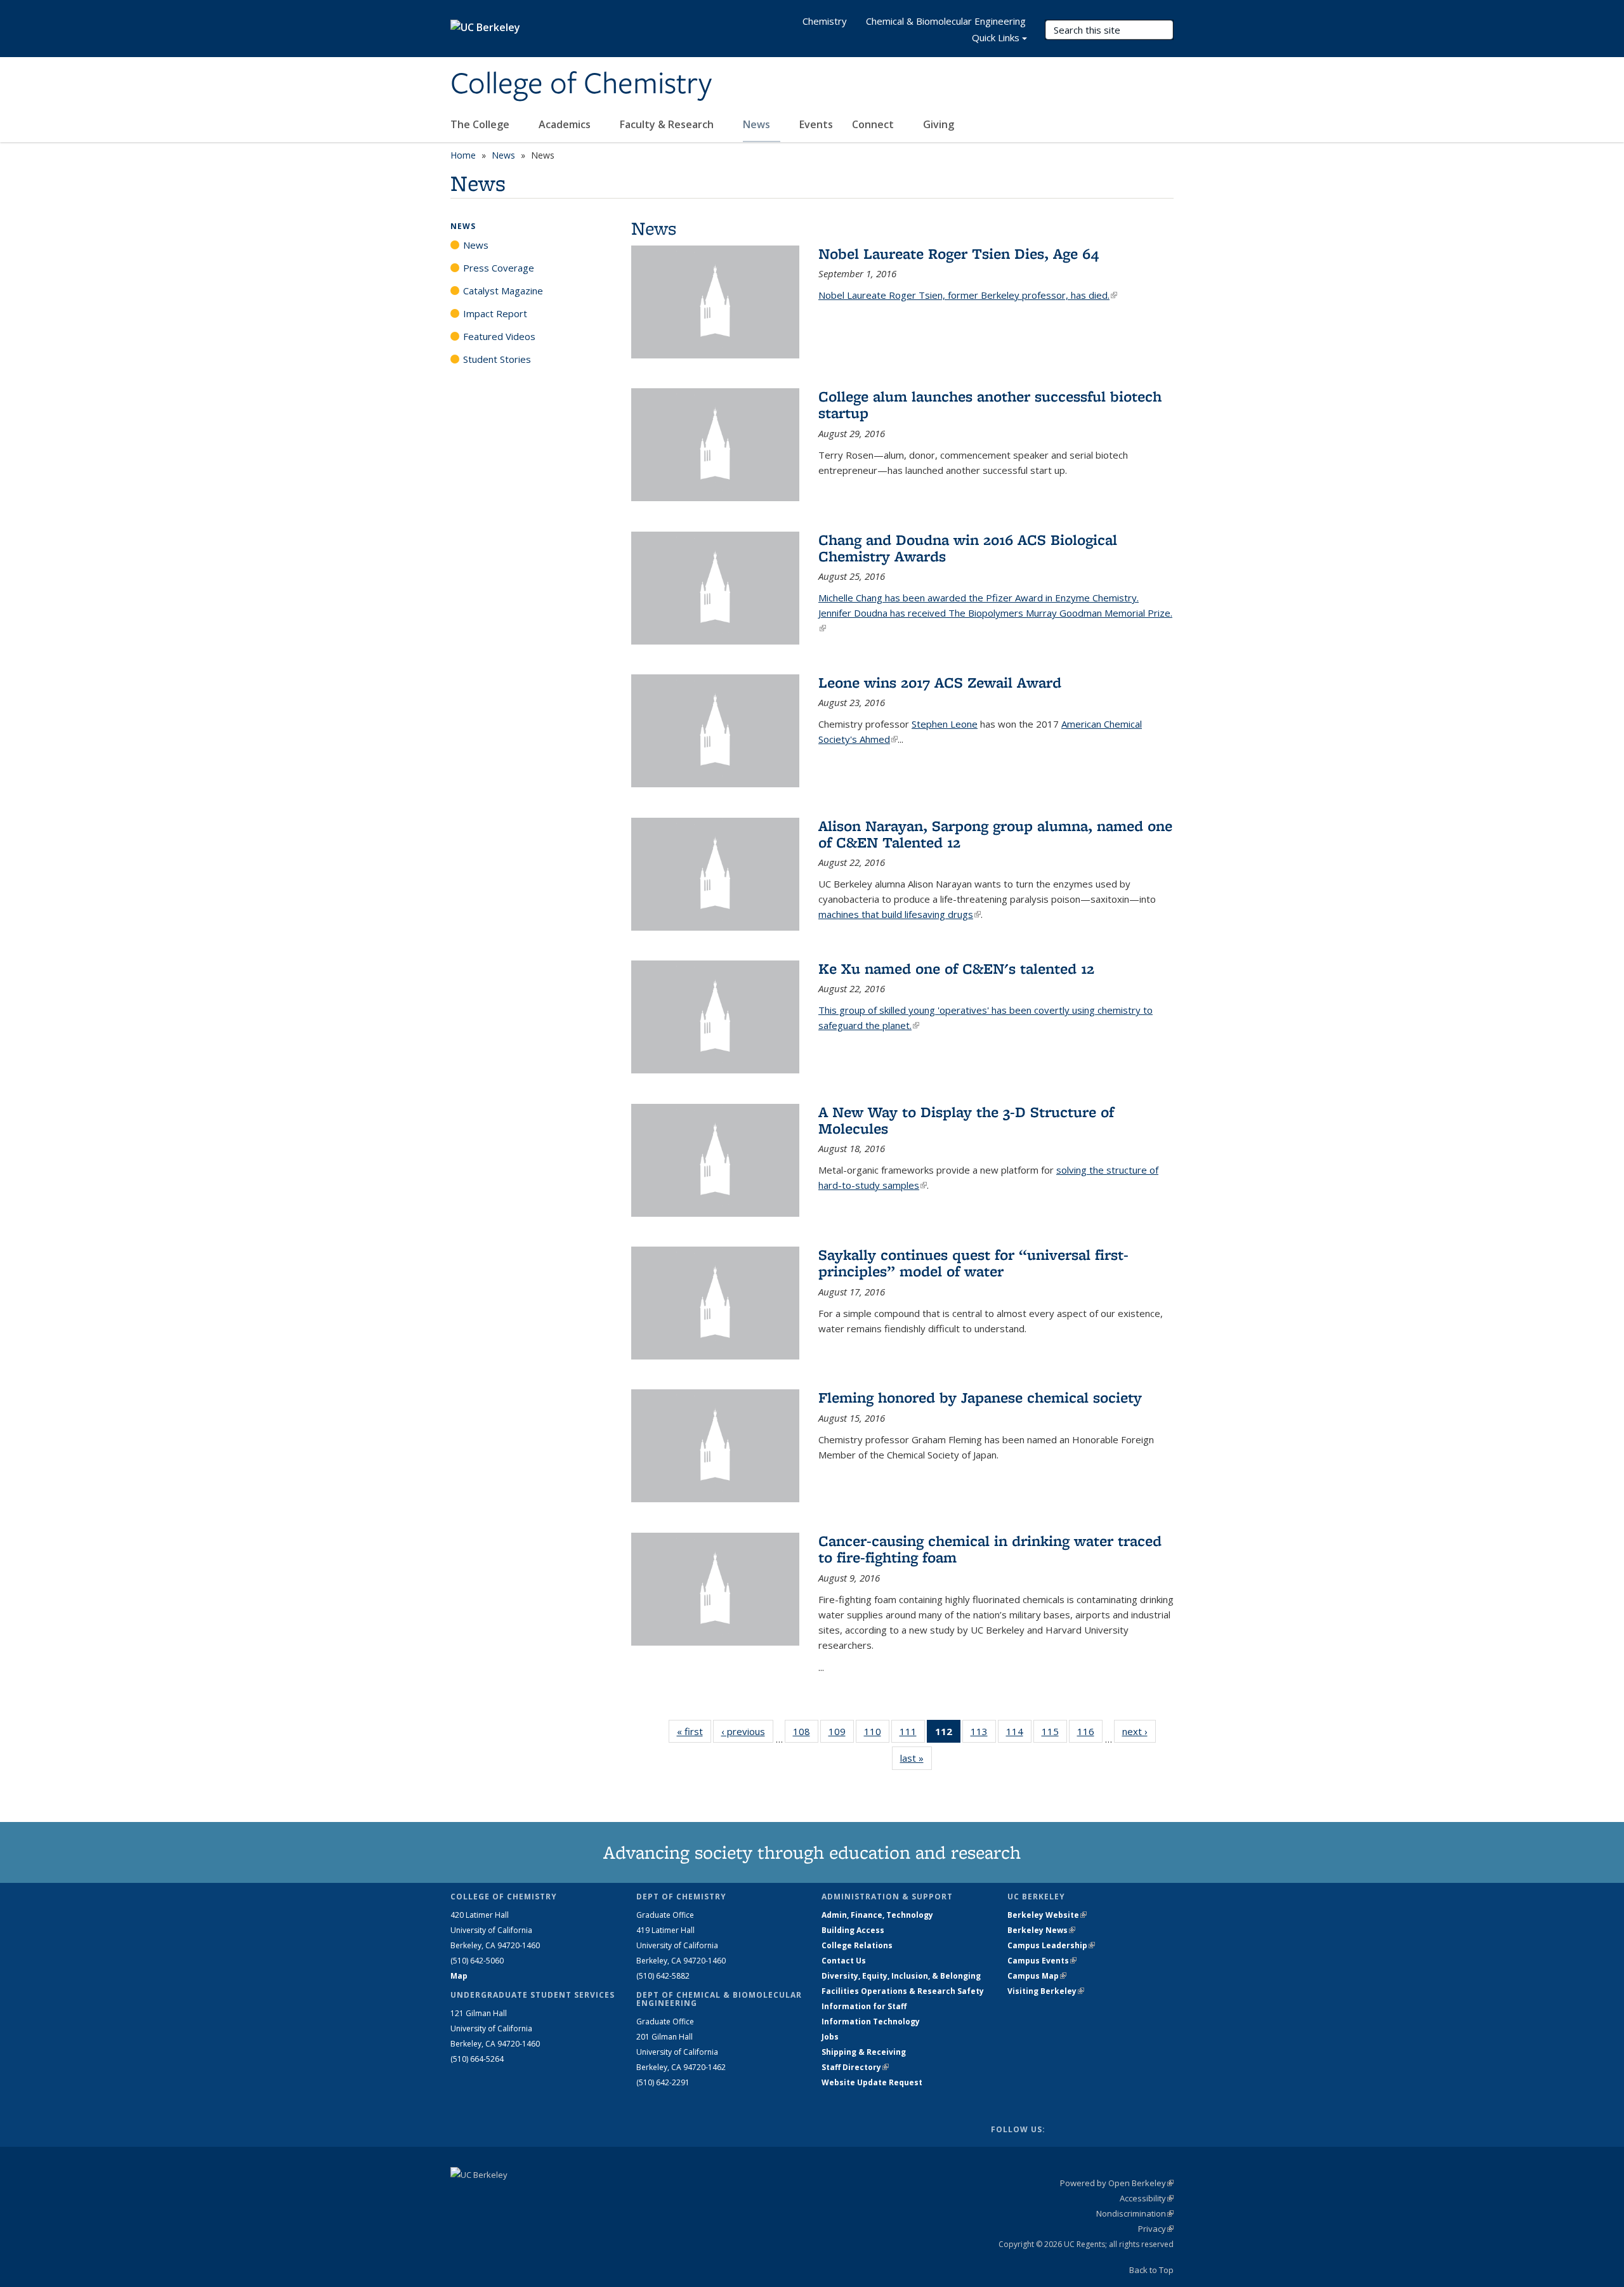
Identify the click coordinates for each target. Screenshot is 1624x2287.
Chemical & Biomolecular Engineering (946, 21)
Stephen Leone (945, 724)
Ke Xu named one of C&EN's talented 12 (956, 968)
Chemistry (825, 21)
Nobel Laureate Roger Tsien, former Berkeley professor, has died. (968, 295)
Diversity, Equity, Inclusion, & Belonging (901, 1976)
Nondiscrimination (1135, 2213)
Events (816, 124)
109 (841, 1734)
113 (983, 1734)
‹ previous (747, 1731)
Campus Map (1037, 1976)
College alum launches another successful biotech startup (990, 404)
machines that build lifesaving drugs (900, 914)
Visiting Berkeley (1046, 1991)
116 (1090, 1734)
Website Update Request (872, 2082)
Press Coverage (499, 268)
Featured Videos (499, 336)
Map (459, 1976)
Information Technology (871, 2022)
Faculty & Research (668, 124)
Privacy (1156, 2229)
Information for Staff (864, 2006)
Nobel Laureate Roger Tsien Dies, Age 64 (959, 253)
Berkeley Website (1047, 1915)
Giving (939, 124)
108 (806, 1734)
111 (912, 1734)
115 (1054, 1734)
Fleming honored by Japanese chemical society (980, 1397)
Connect (874, 124)
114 (1019, 1734)
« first (694, 1731)
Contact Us (844, 1961)
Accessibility (1147, 2198)
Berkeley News (1041, 1930)
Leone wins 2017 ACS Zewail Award (940, 682)
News (758, 124)
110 (877, 1734)
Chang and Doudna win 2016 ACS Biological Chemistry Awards (968, 548)
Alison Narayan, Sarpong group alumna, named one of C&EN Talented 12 (995, 834)
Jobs (830, 2037)
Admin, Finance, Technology (877, 1915)
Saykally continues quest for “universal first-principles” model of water (973, 1263)
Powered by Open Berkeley (1117, 2183)
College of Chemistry (581, 84)
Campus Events (1042, 1961)
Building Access (853, 1930)
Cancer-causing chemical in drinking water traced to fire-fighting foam (990, 1549)
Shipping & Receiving (864, 2052)
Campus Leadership (1051, 1945)
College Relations (857, 1945)
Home (463, 155)
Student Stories (497, 359)
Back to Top (1151, 2270)
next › (1139, 1731)
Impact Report (495, 313)
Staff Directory (855, 2067)
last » (916, 1758)
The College (481, 124)
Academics (566, 124)
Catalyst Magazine (503, 291)
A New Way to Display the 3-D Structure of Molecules (966, 1120)
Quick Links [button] (996, 37)
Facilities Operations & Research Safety (903, 1991)
